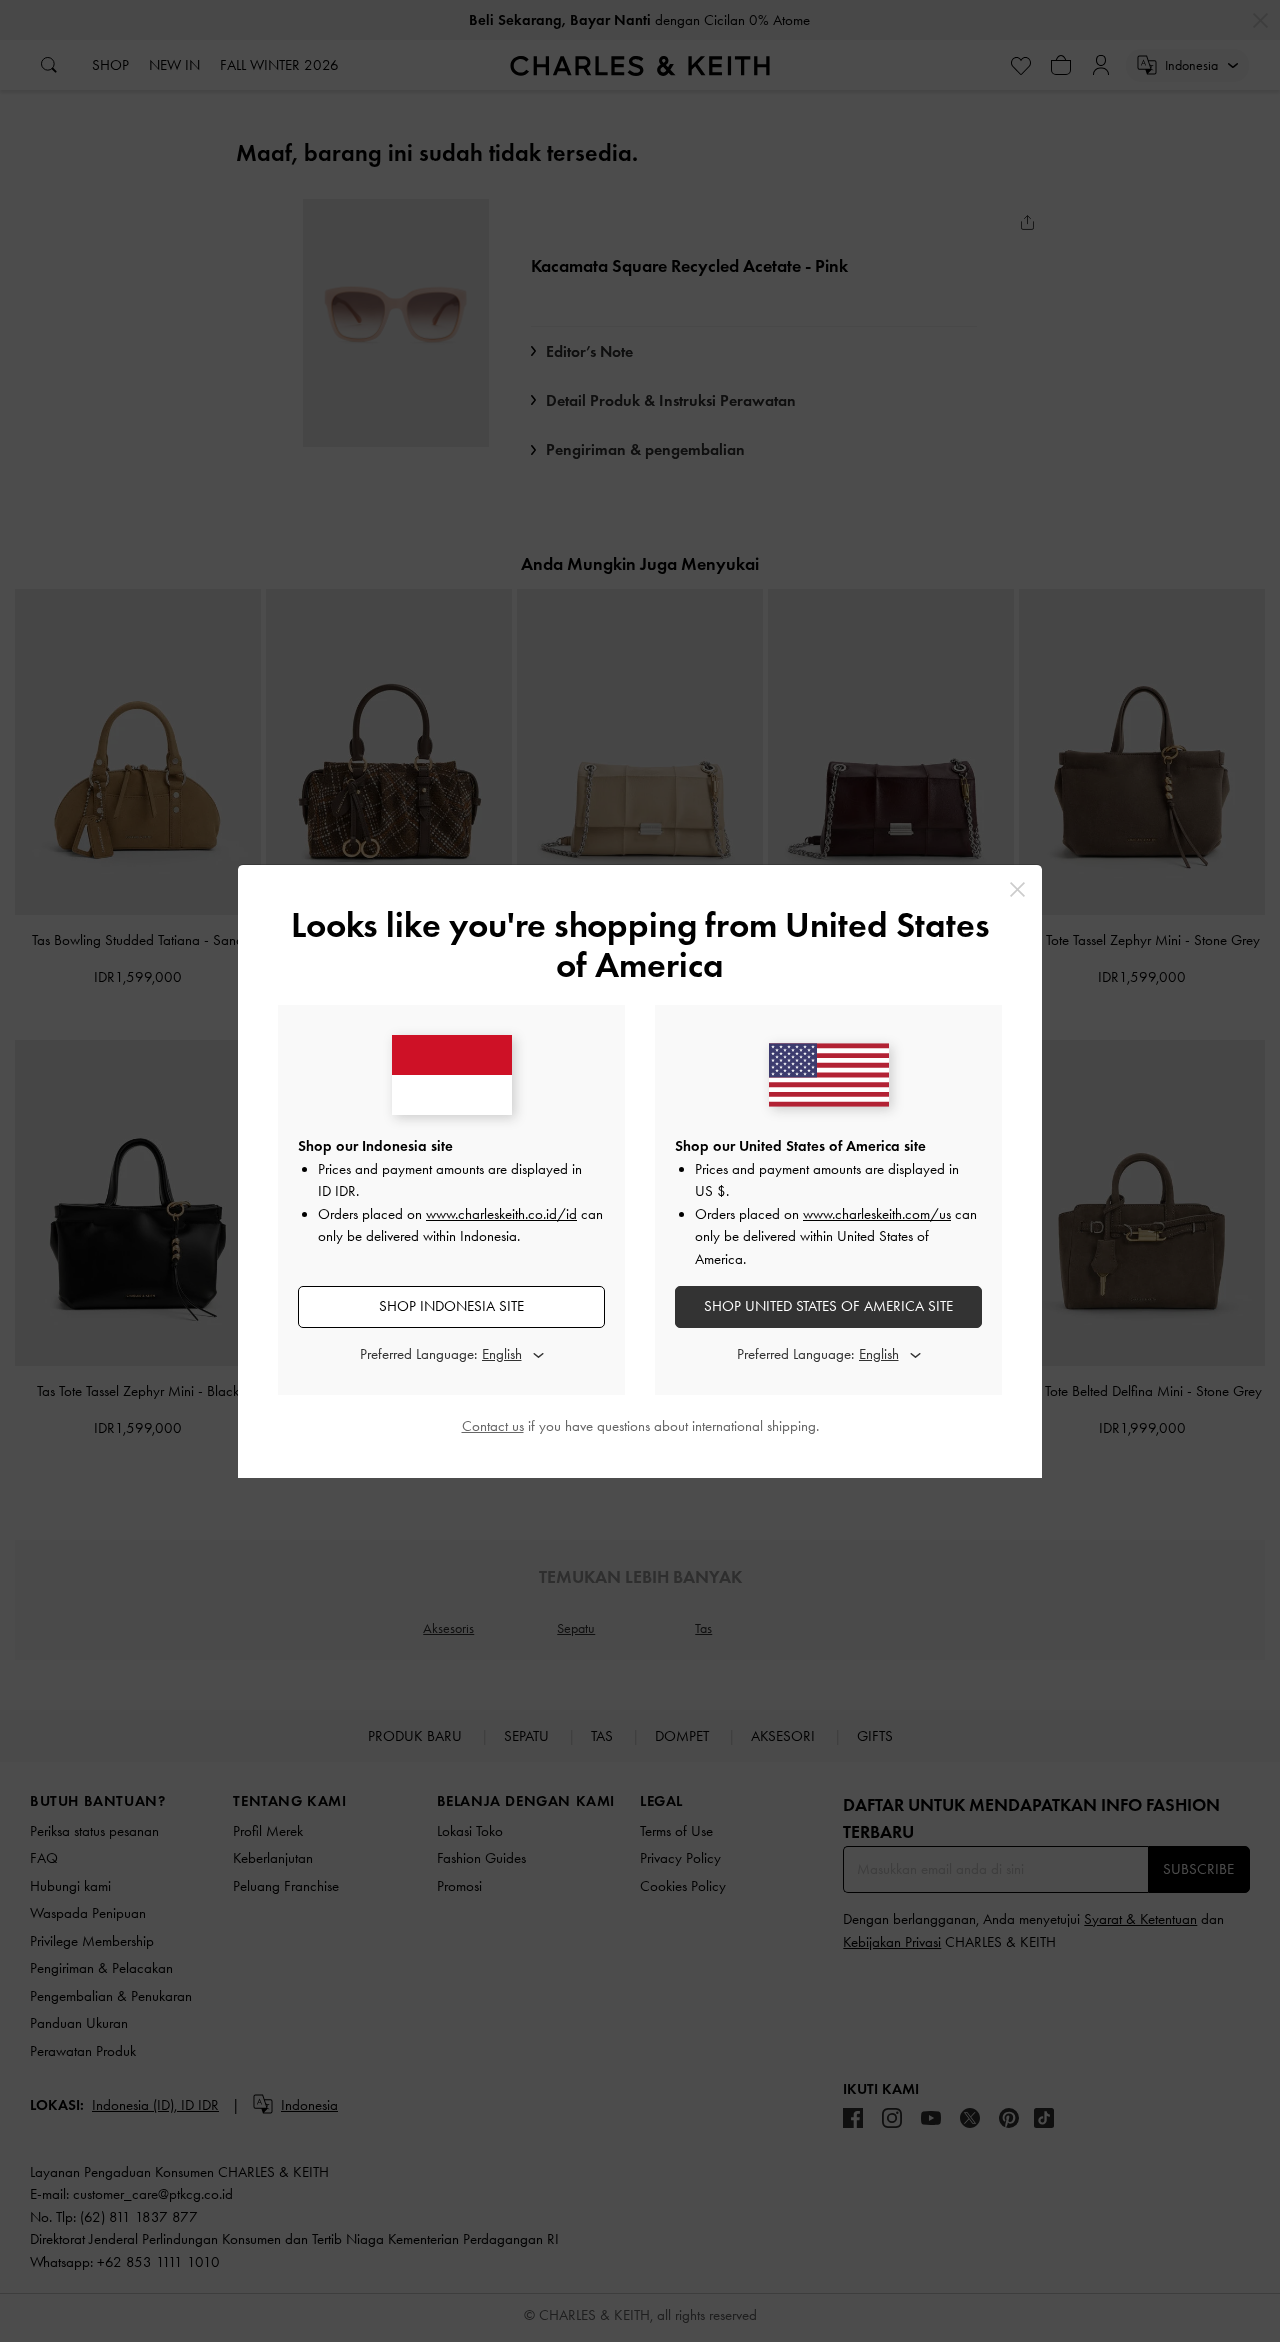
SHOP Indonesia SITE (451, 1306)
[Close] (1017, 889)
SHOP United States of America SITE (828, 1306)
